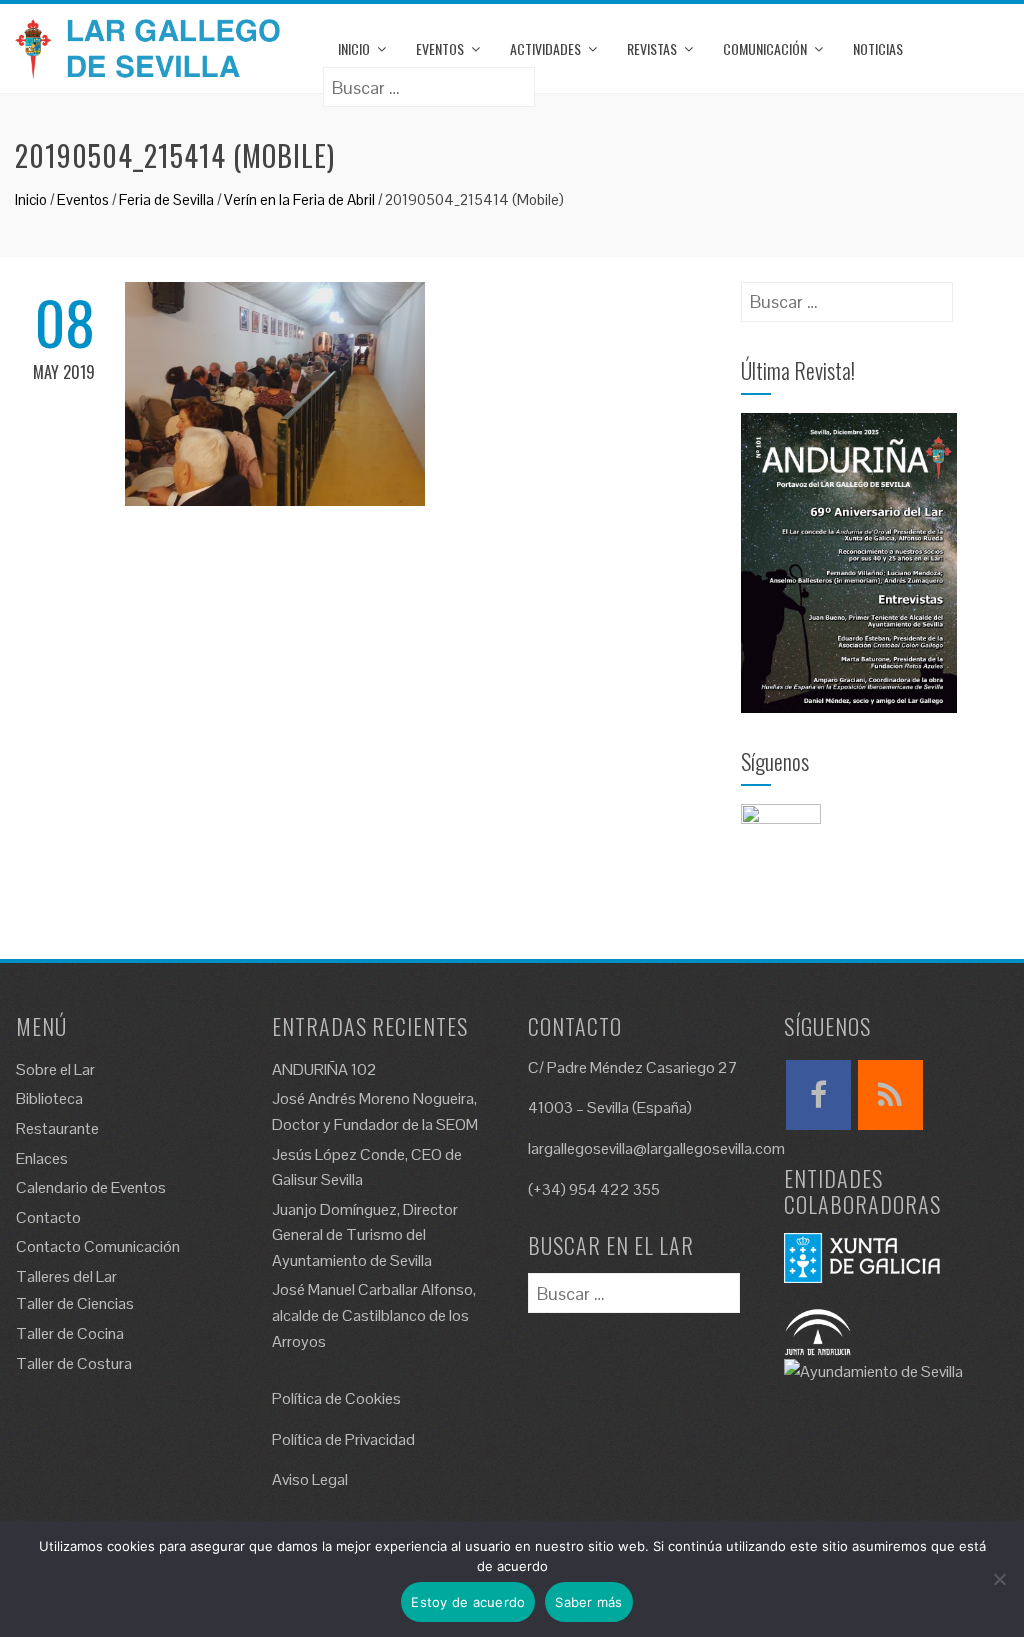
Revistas (652, 48)
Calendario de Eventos (91, 1187)
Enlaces (42, 1158)
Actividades (545, 48)
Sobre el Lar (55, 1069)
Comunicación (765, 48)
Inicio (354, 48)
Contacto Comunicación (98, 1246)
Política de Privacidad (343, 1439)
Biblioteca (49, 1098)
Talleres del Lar (66, 1276)
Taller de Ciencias (75, 1303)
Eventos (440, 48)
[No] (999, 1579)
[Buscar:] (429, 80)
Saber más (588, 1602)
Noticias (878, 48)
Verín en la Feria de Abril (299, 199)
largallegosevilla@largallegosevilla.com (656, 1148)
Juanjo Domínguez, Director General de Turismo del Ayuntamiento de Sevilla (365, 1235)
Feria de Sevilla (166, 199)
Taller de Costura (74, 1363)
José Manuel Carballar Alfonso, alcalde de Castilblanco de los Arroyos (374, 1315)
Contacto (48, 1217)
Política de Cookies (336, 1398)
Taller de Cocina (70, 1333)
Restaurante (57, 1128)
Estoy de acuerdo (468, 1602)
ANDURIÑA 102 (324, 1069)
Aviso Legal (310, 1479)
